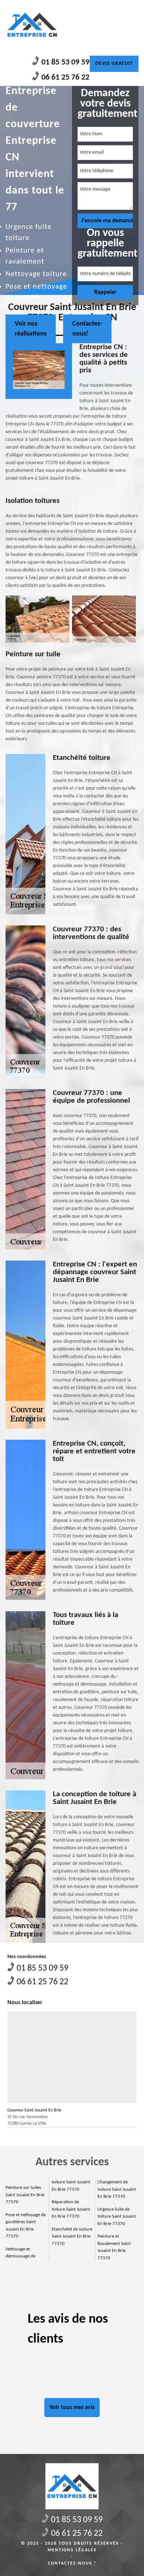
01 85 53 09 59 (65, 62)
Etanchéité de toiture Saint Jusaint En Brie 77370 (72, 2236)
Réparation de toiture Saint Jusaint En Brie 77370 (71, 2209)
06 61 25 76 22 (65, 78)
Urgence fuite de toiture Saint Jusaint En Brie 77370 (117, 2217)
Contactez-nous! (87, 329)
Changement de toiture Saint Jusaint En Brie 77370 (117, 2189)
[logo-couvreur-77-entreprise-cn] (32, 25)
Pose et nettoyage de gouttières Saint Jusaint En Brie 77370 (26, 2226)
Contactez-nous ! (72, 2563)
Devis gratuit (114, 64)
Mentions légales (72, 2550)
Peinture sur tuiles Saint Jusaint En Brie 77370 (25, 2195)
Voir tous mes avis (72, 2408)
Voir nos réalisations (31, 329)
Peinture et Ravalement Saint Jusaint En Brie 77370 (114, 2247)
